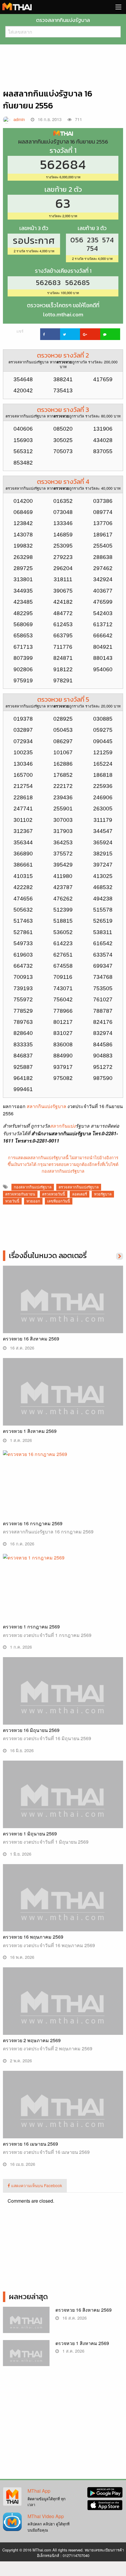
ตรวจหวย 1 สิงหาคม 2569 (30, 1431)
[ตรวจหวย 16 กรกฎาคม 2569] (63, 1484)
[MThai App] (12, 2496)
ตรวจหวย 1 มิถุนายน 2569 (30, 1834)
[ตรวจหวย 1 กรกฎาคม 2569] (63, 1587)
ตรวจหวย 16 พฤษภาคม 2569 (33, 1937)
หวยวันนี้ (12, 1201)
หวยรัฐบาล (103, 1194)
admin (19, 119)
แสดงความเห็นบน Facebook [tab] (36, 2185)
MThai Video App (46, 2516)
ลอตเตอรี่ (80, 1194)
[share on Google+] (90, 334)
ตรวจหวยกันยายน (20, 1194)
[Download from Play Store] (105, 2492)
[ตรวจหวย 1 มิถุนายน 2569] (63, 1805)
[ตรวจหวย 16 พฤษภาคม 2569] (63, 1908)
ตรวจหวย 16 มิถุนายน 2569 (31, 1730)
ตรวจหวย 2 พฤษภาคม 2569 (32, 2040)
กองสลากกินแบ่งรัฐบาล (33, 1187)
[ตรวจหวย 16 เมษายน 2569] (63, 2115)
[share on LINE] (110, 334)
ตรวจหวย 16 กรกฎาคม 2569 (33, 1523)
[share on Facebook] (50, 334)
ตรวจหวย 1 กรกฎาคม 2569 (31, 1627)
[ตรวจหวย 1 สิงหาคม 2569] (63, 1402)
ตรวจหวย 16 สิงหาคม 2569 (31, 1339)
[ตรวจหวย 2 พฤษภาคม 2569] (63, 2012)
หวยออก (33, 1201)
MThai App (39, 2491)
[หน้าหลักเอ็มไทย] (17, 6)
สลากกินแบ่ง (63, 1126)
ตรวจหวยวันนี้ (54, 1194)
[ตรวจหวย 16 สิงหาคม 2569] (63, 1310)
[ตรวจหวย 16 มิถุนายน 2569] (63, 1701)
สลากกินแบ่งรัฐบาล (46, 1106)
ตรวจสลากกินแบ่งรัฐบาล (79, 1187)
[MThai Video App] (12, 2521)
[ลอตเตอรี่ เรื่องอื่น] (120, 1256)
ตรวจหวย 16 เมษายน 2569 (30, 2144)
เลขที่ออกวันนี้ (59, 1201)
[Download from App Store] (105, 2505)
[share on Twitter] (70, 334)
